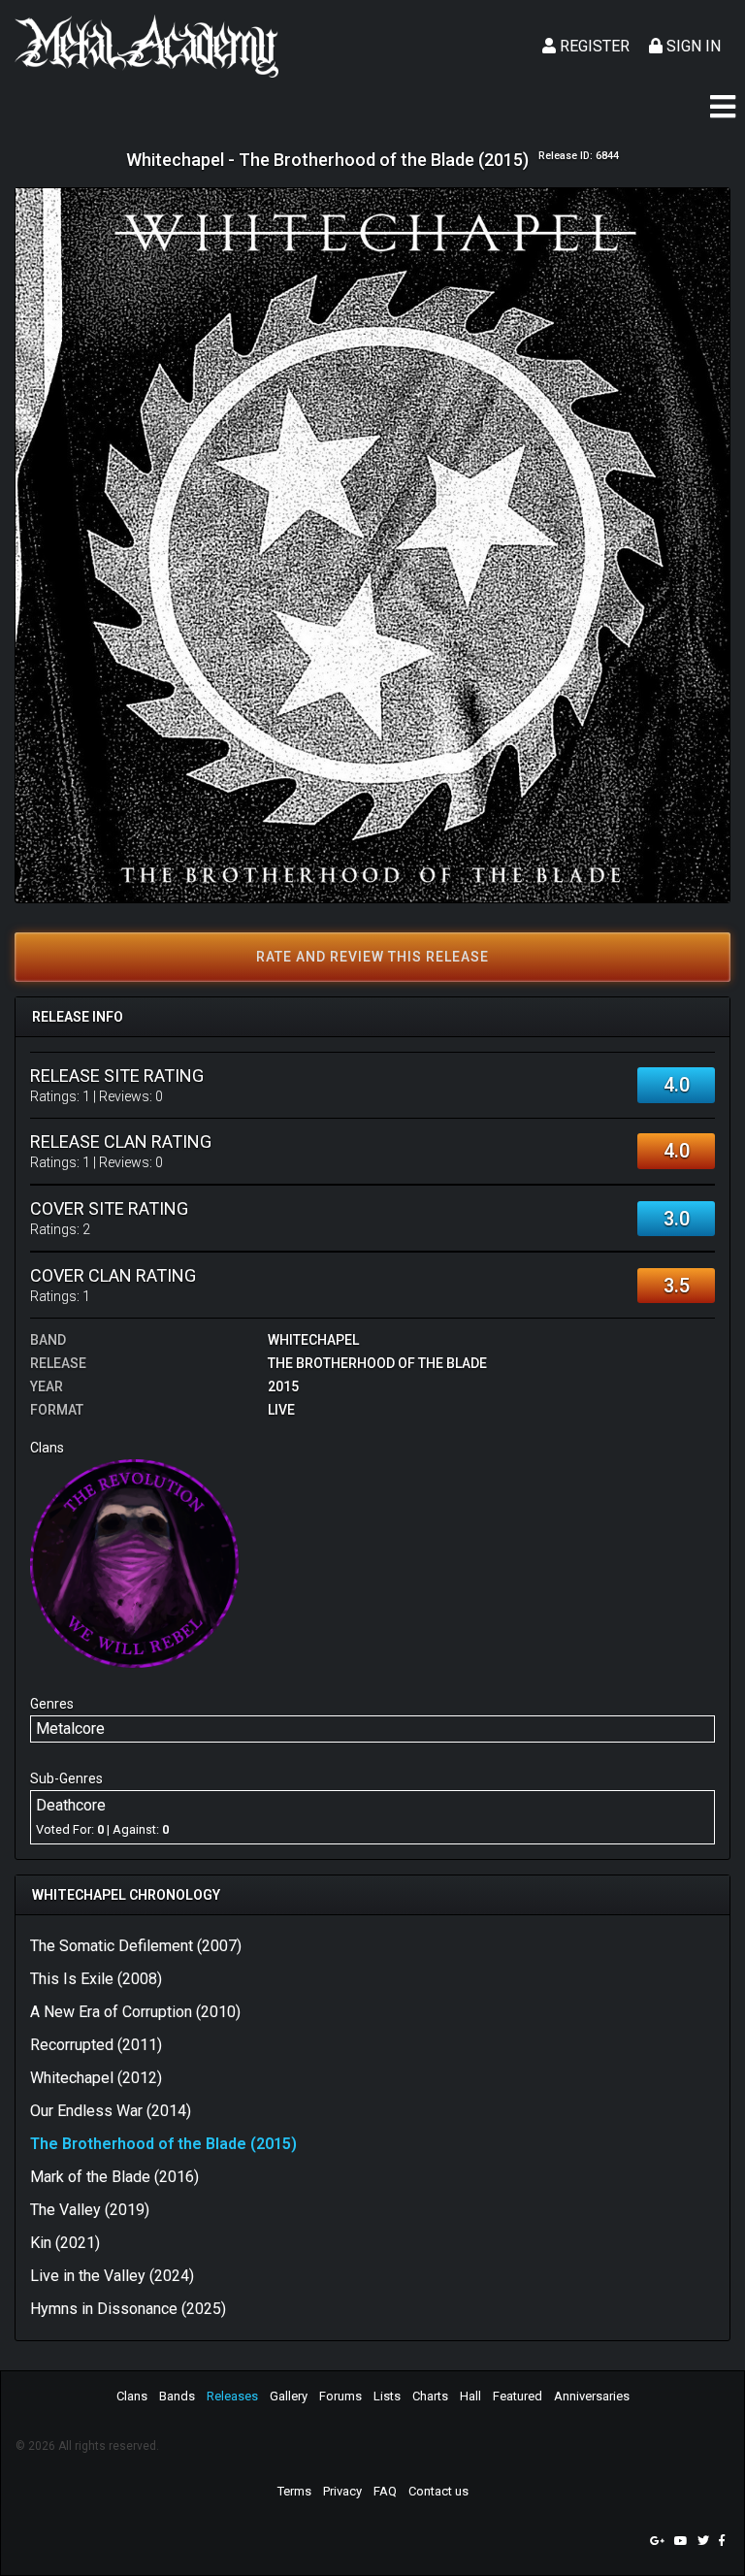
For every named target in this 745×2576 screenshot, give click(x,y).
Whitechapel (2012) (96, 2078)
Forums (340, 2396)
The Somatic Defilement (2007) (136, 1946)
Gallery (289, 2396)
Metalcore (70, 1728)
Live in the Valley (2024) (112, 2276)
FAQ (385, 2491)
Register (593, 46)
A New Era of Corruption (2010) (135, 2012)
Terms (294, 2491)
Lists (387, 2396)
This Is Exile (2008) (96, 1979)
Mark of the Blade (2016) (114, 2177)
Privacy (342, 2491)
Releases (232, 2396)
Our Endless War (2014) (111, 2111)
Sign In (692, 46)
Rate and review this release (372, 957)
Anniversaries (592, 2396)
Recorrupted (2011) (96, 2045)
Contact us (438, 2491)
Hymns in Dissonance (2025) (128, 2309)
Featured (518, 2396)
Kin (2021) (65, 2243)
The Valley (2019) (90, 2210)
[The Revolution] (134, 1563)
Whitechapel (313, 1340)
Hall (470, 2396)
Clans (132, 2396)
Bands (177, 2396)
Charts (430, 2396)
